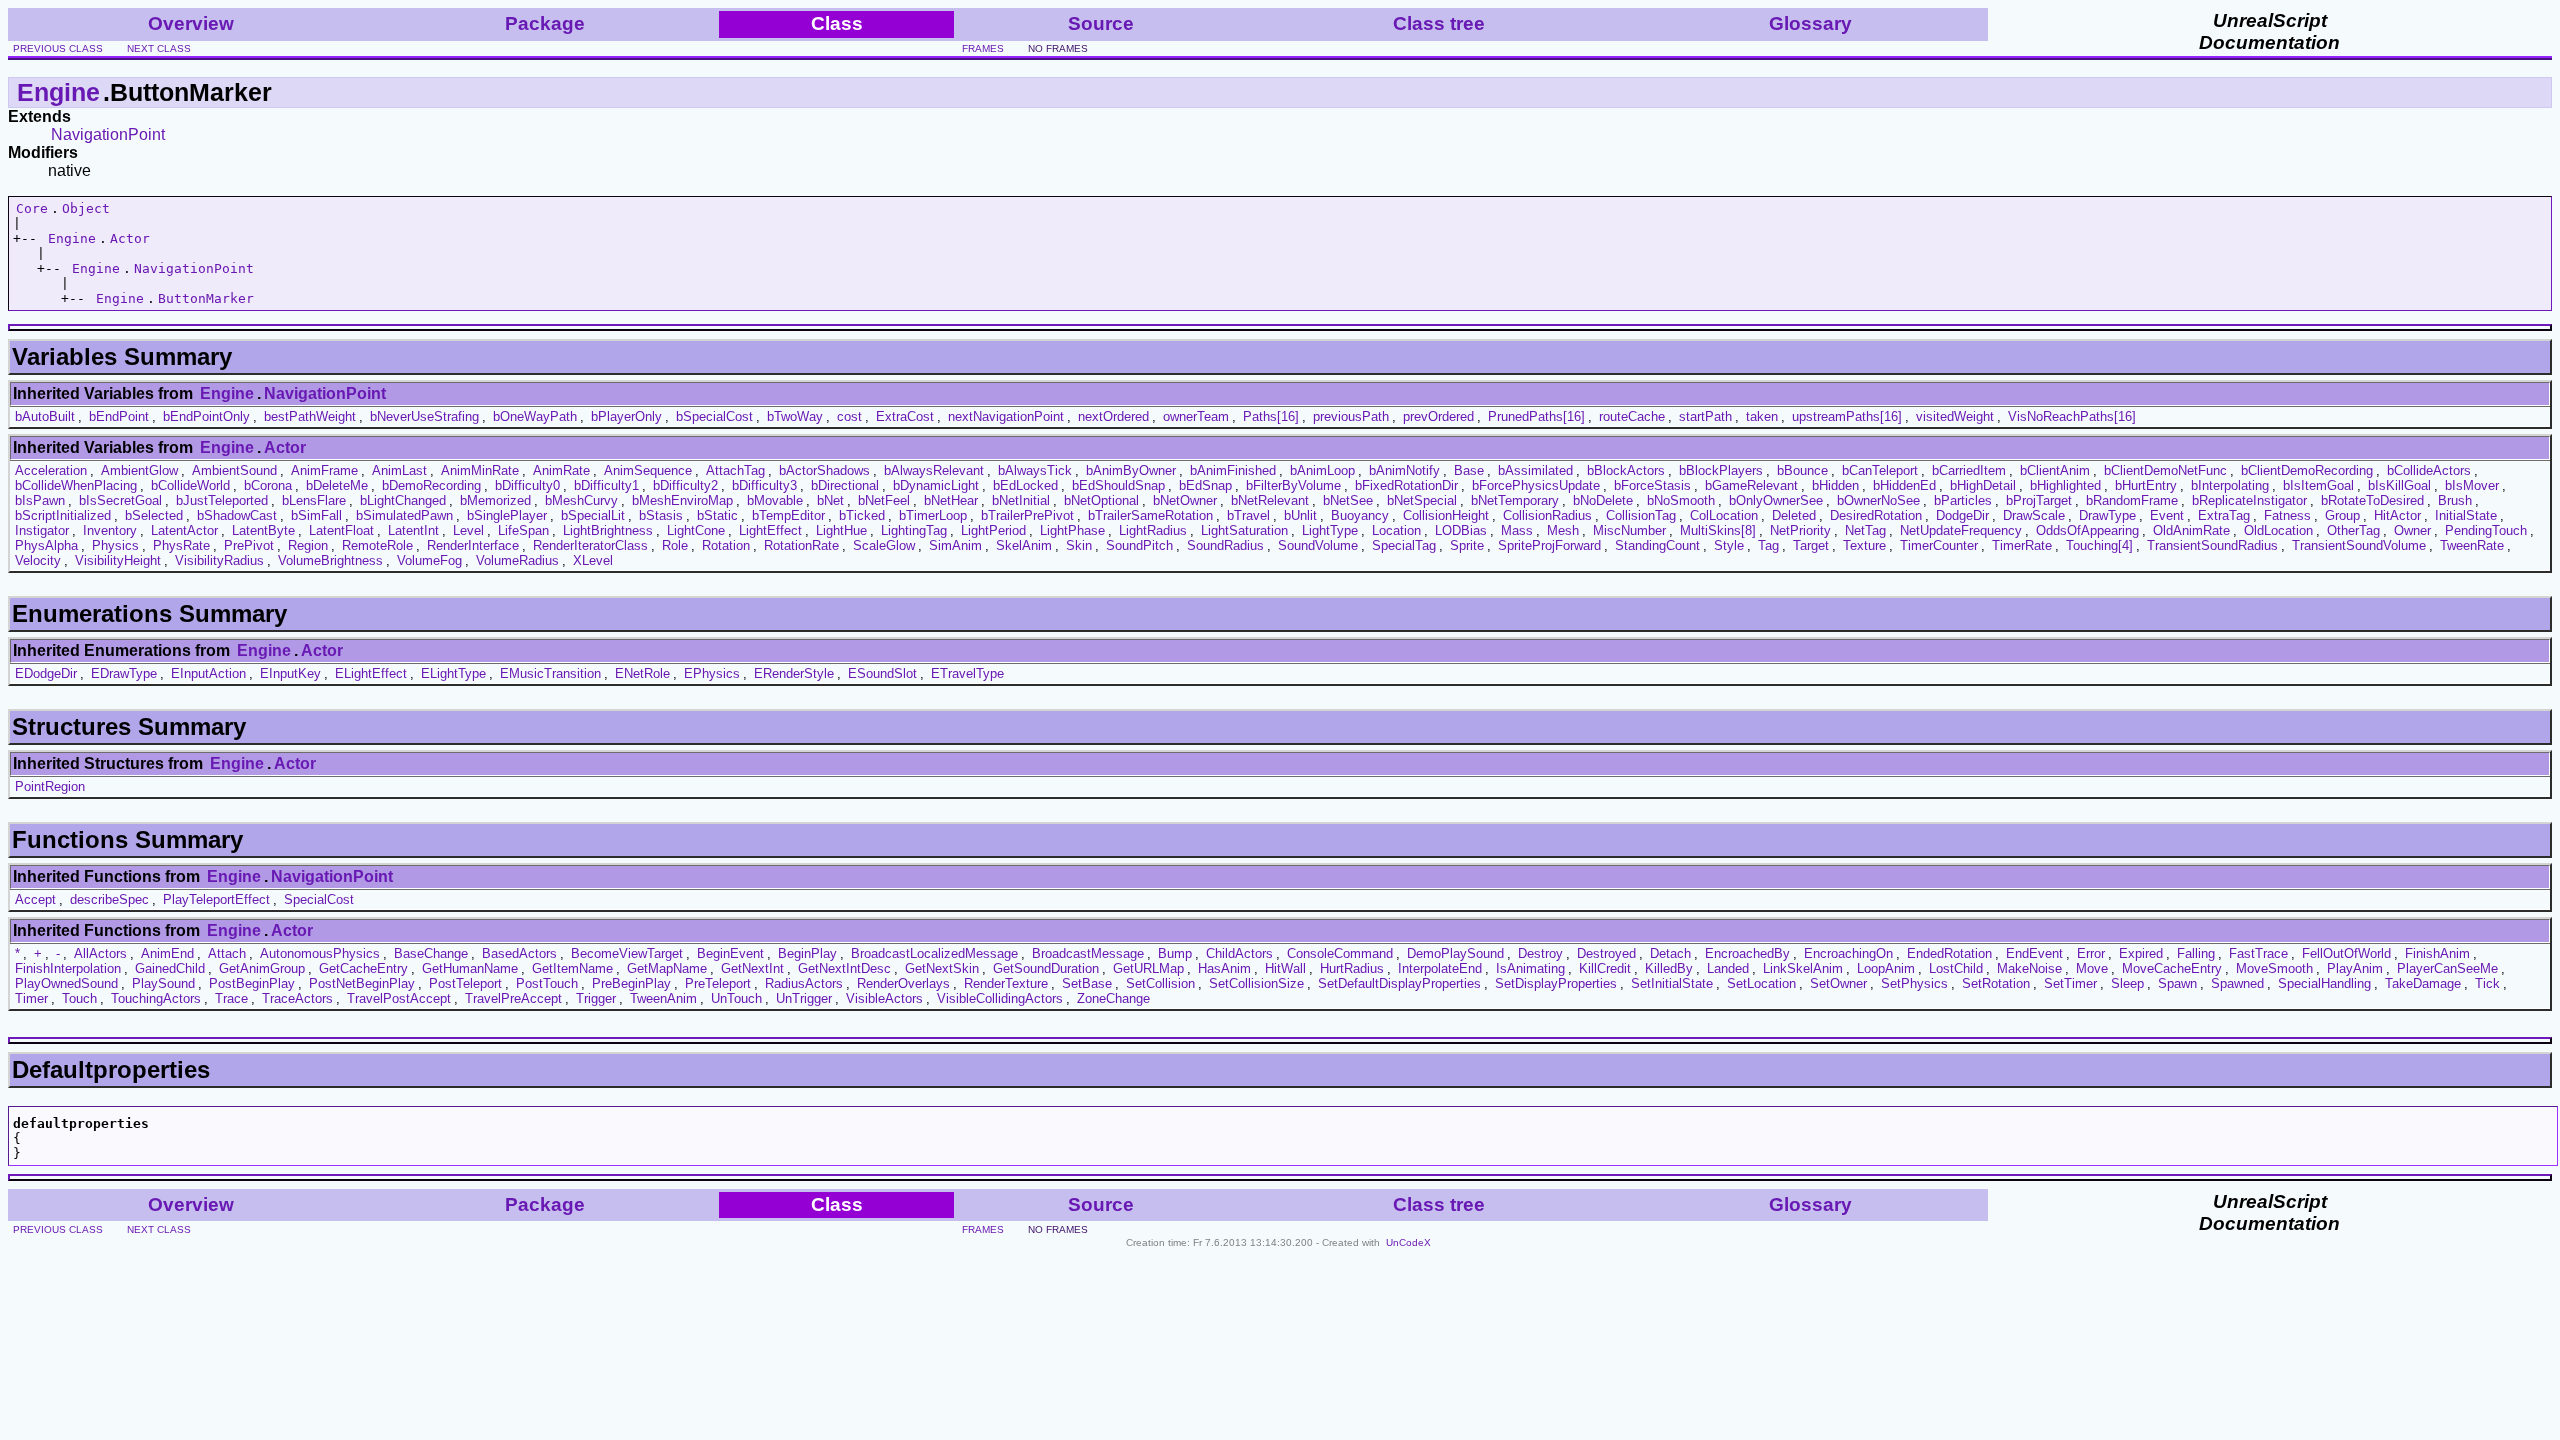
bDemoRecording (431, 485)
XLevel (593, 560)
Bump (1175, 953)
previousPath (1351, 416)
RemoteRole (377, 545)
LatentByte (263, 530)
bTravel (1248, 515)
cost (849, 416)
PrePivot (249, 545)
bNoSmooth (1681, 500)
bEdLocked (1025, 485)
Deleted (1794, 515)
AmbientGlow (139, 470)
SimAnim (955, 545)
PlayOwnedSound (66, 983)
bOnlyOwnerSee (1776, 500)
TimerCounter (1939, 545)
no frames (1058, 48)
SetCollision (1160, 983)
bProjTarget (2039, 500)
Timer (31, 998)
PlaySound (163, 983)
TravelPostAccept (399, 998)
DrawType (2107, 515)
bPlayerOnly (626, 416)
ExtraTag (2224, 515)
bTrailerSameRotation (1150, 515)
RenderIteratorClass (590, 545)
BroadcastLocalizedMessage (934, 953)
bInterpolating (2230, 485)
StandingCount (1657, 545)
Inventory (110, 530)
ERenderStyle (794, 673)
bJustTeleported (222, 500)
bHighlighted (2065, 485)
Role (675, 545)
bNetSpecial (1422, 500)
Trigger (596, 998)
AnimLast (399, 470)
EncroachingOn (1848, 953)
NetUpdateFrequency (1961, 530)
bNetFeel (884, 500)
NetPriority (1800, 530)
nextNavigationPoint (1006, 416)
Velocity (38, 560)
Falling (2196, 953)
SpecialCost (319, 899)
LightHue (841, 530)
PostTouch (547, 983)
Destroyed (1606, 953)
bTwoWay (795, 416)
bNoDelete (1603, 500)
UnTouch (736, 998)
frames (983, 48)
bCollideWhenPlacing (76, 485)
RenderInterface (473, 545)
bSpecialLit (593, 515)
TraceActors (297, 998)
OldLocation (2278, 530)
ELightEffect (371, 673)
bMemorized (495, 500)
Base (1469, 470)
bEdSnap (1205, 485)
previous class (58, 48)
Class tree (1439, 23)
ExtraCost (905, 416)
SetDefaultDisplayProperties (1399, 983)
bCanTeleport (1880, 470)
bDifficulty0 (527, 485)
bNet (830, 500)
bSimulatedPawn (404, 515)
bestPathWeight (310, 416)
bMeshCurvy (581, 500)
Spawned (2237, 983)
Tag (1768, 545)
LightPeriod (993, 530)
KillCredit (1605, 968)
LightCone (696, 530)
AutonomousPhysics (320, 953)
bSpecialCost (714, 416)
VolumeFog (429, 560)
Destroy (1540, 953)
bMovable (775, 500)
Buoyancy (1360, 515)
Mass (1517, 530)
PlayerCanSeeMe (2447, 968)
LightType (1330, 530)
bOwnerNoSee (1878, 500)
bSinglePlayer (507, 515)
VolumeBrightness (330, 560)
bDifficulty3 (764, 485)
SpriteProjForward (1549, 545)
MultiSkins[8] (1718, 530)
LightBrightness (608, 530)
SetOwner (1838, 983)
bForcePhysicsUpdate (1536, 485)
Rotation (726, 545)
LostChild (1956, 968)
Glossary (1810, 23)
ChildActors (1239, 953)
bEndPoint (119, 416)
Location (1396, 530)
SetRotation (1996, 983)
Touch (79, 998)
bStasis (661, 515)
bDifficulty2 (685, 485)
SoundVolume (1318, 545)
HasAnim (1224, 968)
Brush (2455, 500)
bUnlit (1300, 515)
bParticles (1963, 500)
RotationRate (801, 545)
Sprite (1467, 545)
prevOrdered (1438, 416)
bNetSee (1348, 500)
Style (1729, 545)
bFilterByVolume (1293, 485)
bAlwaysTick (1035, 470)
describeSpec (109, 899)
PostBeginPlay (252, 983)
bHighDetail (1983, 485)
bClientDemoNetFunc (2165, 470)
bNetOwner (1185, 500)
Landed (1728, 968)
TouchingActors (156, 998)
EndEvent (2034, 953)
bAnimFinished (1233, 470)
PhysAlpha (46, 545)
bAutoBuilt (45, 416)
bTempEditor (788, 515)
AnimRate (561, 470)
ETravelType (967, 673)
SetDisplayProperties (1556, 983)
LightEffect (770, 530)
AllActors (100, 953)
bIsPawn (40, 500)
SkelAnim (1024, 545)
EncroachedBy (1747, 953)
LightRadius (1153, 530)
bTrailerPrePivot (1027, 515)
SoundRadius (1225, 545)
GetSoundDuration (1046, 968)
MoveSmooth (2274, 968)
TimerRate (2022, 545)
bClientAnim (2055, 470)
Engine (58, 92)
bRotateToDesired (2372, 500)
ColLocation (1724, 515)
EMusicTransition (550, 673)
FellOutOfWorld (2346, 953)
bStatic (717, 515)
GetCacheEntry (363, 968)
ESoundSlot (882, 673)
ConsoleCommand (1340, 953)
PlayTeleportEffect (216, 899)
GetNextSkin (942, 968)
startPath (1705, 416)
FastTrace (2258, 953)
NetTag (1865, 530)
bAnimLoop (1322, 470)
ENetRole (642, 673)
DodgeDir (1962, 515)
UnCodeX (1408, 1242)
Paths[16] (1271, 416)
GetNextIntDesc (844, 968)
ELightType (453, 673)
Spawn (2177, 983)
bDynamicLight (936, 485)
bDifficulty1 (606, 485)
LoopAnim (1886, 968)
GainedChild (170, 968)
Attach (227, 953)
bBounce (1802, 470)
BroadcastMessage (1088, 953)
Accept (35, 899)
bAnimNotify (1404, 470)
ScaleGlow (884, 545)
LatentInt (413, 530)
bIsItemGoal (2318, 485)
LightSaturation (1244, 530)
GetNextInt (752, 968)
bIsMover (2472, 485)
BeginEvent (730, 953)
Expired (2141, 953)
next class (159, 48)
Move (2092, 968)
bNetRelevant (1270, 500)
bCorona (268, 485)
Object (86, 208)
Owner (2412, 530)
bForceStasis (1652, 485)
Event (2167, 515)
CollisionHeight (1446, 515)
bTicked (862, 515)
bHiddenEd (1904, 485)
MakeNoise (2029, 968)
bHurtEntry (2146, 485)
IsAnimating (1530, 968)
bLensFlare (314, 500)
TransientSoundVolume (2359, 545)
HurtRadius (1352, 968)
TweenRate (2472, 545)
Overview (191, 23)
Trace (231, 998)
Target (1811, 545)
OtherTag (2353, 530)
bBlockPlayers (1721, 470)
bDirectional (845, 485)
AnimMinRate (480, 470)
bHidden (1835, 485)
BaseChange (431, 953)
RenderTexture (1006, 983)
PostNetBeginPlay (362, 983)
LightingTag (914, 530)
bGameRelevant (1751, 485)
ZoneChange (1113, 998)
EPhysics (712, 673)
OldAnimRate (2191, 530)
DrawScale (2034, 515)
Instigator (42, 530)
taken (1762, 416)
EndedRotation (1949, 953)
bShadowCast (237, 515)
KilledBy (1669, 968)
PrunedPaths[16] (1536, 416)
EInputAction (208, 673)
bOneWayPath (535, 416)
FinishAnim (2437, 953)
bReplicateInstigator (2249, 500)
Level (468, 530)
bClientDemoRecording (2307, 470)
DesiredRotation (1876, 515)
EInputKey (290, 673)
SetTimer (2070, 983)
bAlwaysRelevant (934, 470)
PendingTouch (2486, 530)
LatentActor (184, 530)
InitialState (2466, 515)
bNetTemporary (1515, 500)
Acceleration (51, 470)
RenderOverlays (903, 983)
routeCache (1632, 416)
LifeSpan (523, 530)
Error (2091, 953)
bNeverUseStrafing (424, 416)
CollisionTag (1641, 515)
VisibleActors (884, 998)
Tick (2487, 983)
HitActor (2397, 515)
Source (1101, 23)
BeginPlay (807, 953)
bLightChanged (403, 500)
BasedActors (519, 953)
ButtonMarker (206, 298)
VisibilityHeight (118, 560)
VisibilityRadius (219, 560)
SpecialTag (1404, 545)
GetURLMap (1148, 968)
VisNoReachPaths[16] (2072, 416)
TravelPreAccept (513, 998)
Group (2342, 515)
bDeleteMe (337, 485)
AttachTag (735, 470)
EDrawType (124, 673)
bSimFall (316, 515)
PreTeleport (718, 983)
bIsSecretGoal (120, 500)
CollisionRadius (1547, 515)
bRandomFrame (2132, 500)
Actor (130, 238)
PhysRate (181, 545)
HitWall (1285, 968)
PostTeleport (465, 983)
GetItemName (572, 968)
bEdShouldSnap (1118, 485)
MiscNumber (1629, 530)
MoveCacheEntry (2172, 968)
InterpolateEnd (1440, 968)
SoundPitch (1139, 545)
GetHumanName (470, 968)
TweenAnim (663, 998)
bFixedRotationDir (1406, 485)
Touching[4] (2099, 545)
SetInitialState (1672, 983)
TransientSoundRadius (2212, 545)
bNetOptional (1101, 500)
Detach (1670, 953)
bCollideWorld (190, 485)
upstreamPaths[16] (1847, 416)
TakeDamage (2423, 983)
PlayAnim (2355, 968)
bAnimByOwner (1131, 470)
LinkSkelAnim (1803, 968)
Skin (1079, 545)
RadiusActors (804, 983)
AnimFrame (324, 470)
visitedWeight (1955, 416)
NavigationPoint (108, 134)
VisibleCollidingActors (1000, 998)
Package (545, 23)
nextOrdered (1113, 416)
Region (308, 545)
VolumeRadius (517, 560)
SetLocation (1761, 983)
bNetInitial (1021, 500)
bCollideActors (2429, 470)
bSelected (154, 515)
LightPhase (1072, 530)
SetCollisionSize (1256, 983)
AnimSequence (648, 470)
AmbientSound (234, 470)
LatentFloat (341, 530)
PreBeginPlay (631, 983)
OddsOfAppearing (2087, 530)
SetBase (1087, 983)
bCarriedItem (1969, 470)
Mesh (1563, 530)
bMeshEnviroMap (682, 500)
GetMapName (667, 968)
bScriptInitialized (63, 515)
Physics (115, 545)
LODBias (1461, 530)
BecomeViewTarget (627, 953)
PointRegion (50, 786)
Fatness (2287, 515)
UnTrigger (804, 998)
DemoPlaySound (1455, 953)
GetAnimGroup (262, 968)
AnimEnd (167, 953)
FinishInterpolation (68, 968)
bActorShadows (824, 470)
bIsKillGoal (2399, 485)
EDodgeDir (46, 673)
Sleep (2127, 983)
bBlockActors (1626, 470)
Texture (1864, 545)
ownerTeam (1196, 416)
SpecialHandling (2324, 983)
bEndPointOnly (206, 416)
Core (32, 208)
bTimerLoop (933, 515)
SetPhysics (1914, 983)
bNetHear (951, 500)
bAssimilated (1535, 470)
